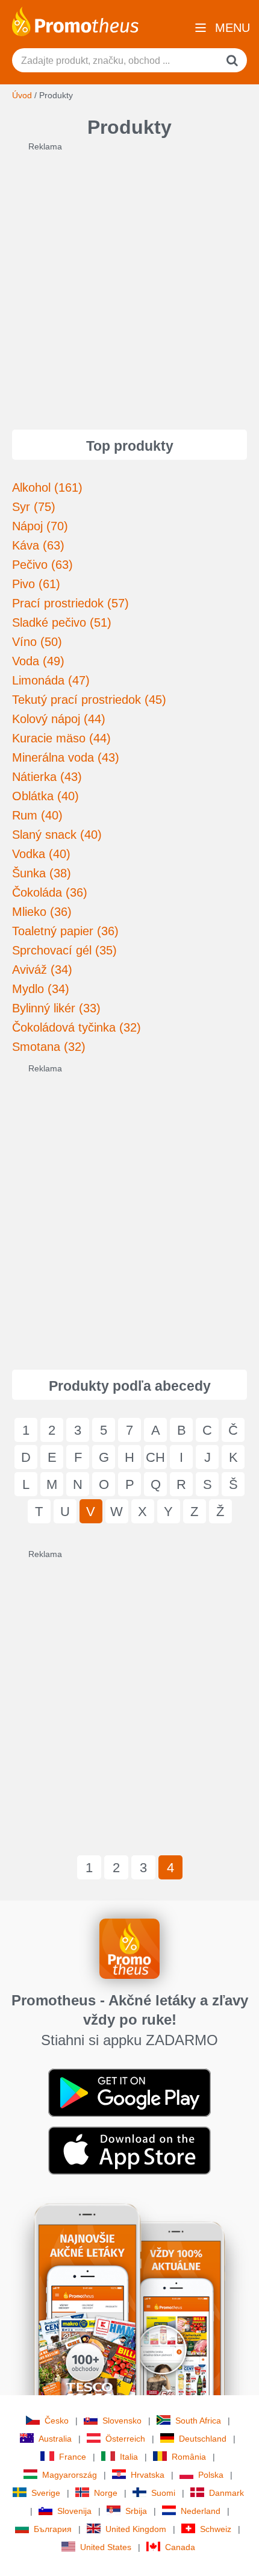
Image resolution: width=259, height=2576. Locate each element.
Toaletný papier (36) (65, 931)
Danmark (226, 2493)
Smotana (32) (49, 1047)
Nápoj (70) (40, 526)
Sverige (46, 2493)
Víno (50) (37, 642)
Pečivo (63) (42, 565)
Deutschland (203, 2439)
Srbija (136, 2511)
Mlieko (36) (42, 912)
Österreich (125, 2439)
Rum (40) (37, 815)
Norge (106, 2493)
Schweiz (216, 2529)
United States (106, 2547)
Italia (129, 2457)
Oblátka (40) (45, 796)
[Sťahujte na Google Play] (129, 2092)
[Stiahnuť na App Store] (129, 2150)
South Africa (198, 2421)
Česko (57, 2421)
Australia (55, 2439)
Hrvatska (148, 2475)
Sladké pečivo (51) (62, 622)
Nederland (201, 2511)
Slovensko (122, 2421)
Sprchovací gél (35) (64, 950)
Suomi (163, 2493)
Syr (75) (34, 507)
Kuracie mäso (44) (61, 738)
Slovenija (74, 2511)
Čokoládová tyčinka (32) (76, 1027)
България (53, 2529)
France (73, 2457)
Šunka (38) (42, 873)
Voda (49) (38, 661)
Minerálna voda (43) (66, 757)
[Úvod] (75, 20)
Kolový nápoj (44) (59, 719)
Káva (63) (38, 545)
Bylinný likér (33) (56, 1008)
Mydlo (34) (41, 989)
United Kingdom (136, 2529)
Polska (211, 2475)
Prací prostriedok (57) (70, 603)
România (189, 2457)
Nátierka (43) (47, 777)
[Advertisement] (129, 282)
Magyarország (70, 2475)
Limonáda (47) (51, 680)
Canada (180, 2547)
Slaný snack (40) (57, 835)
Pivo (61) (36, 584)
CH (155, 1457)
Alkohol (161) (47, 487)
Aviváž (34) (42, 970)
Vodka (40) (41, 854)
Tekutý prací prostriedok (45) (89, 700)
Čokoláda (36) (50, 892)
